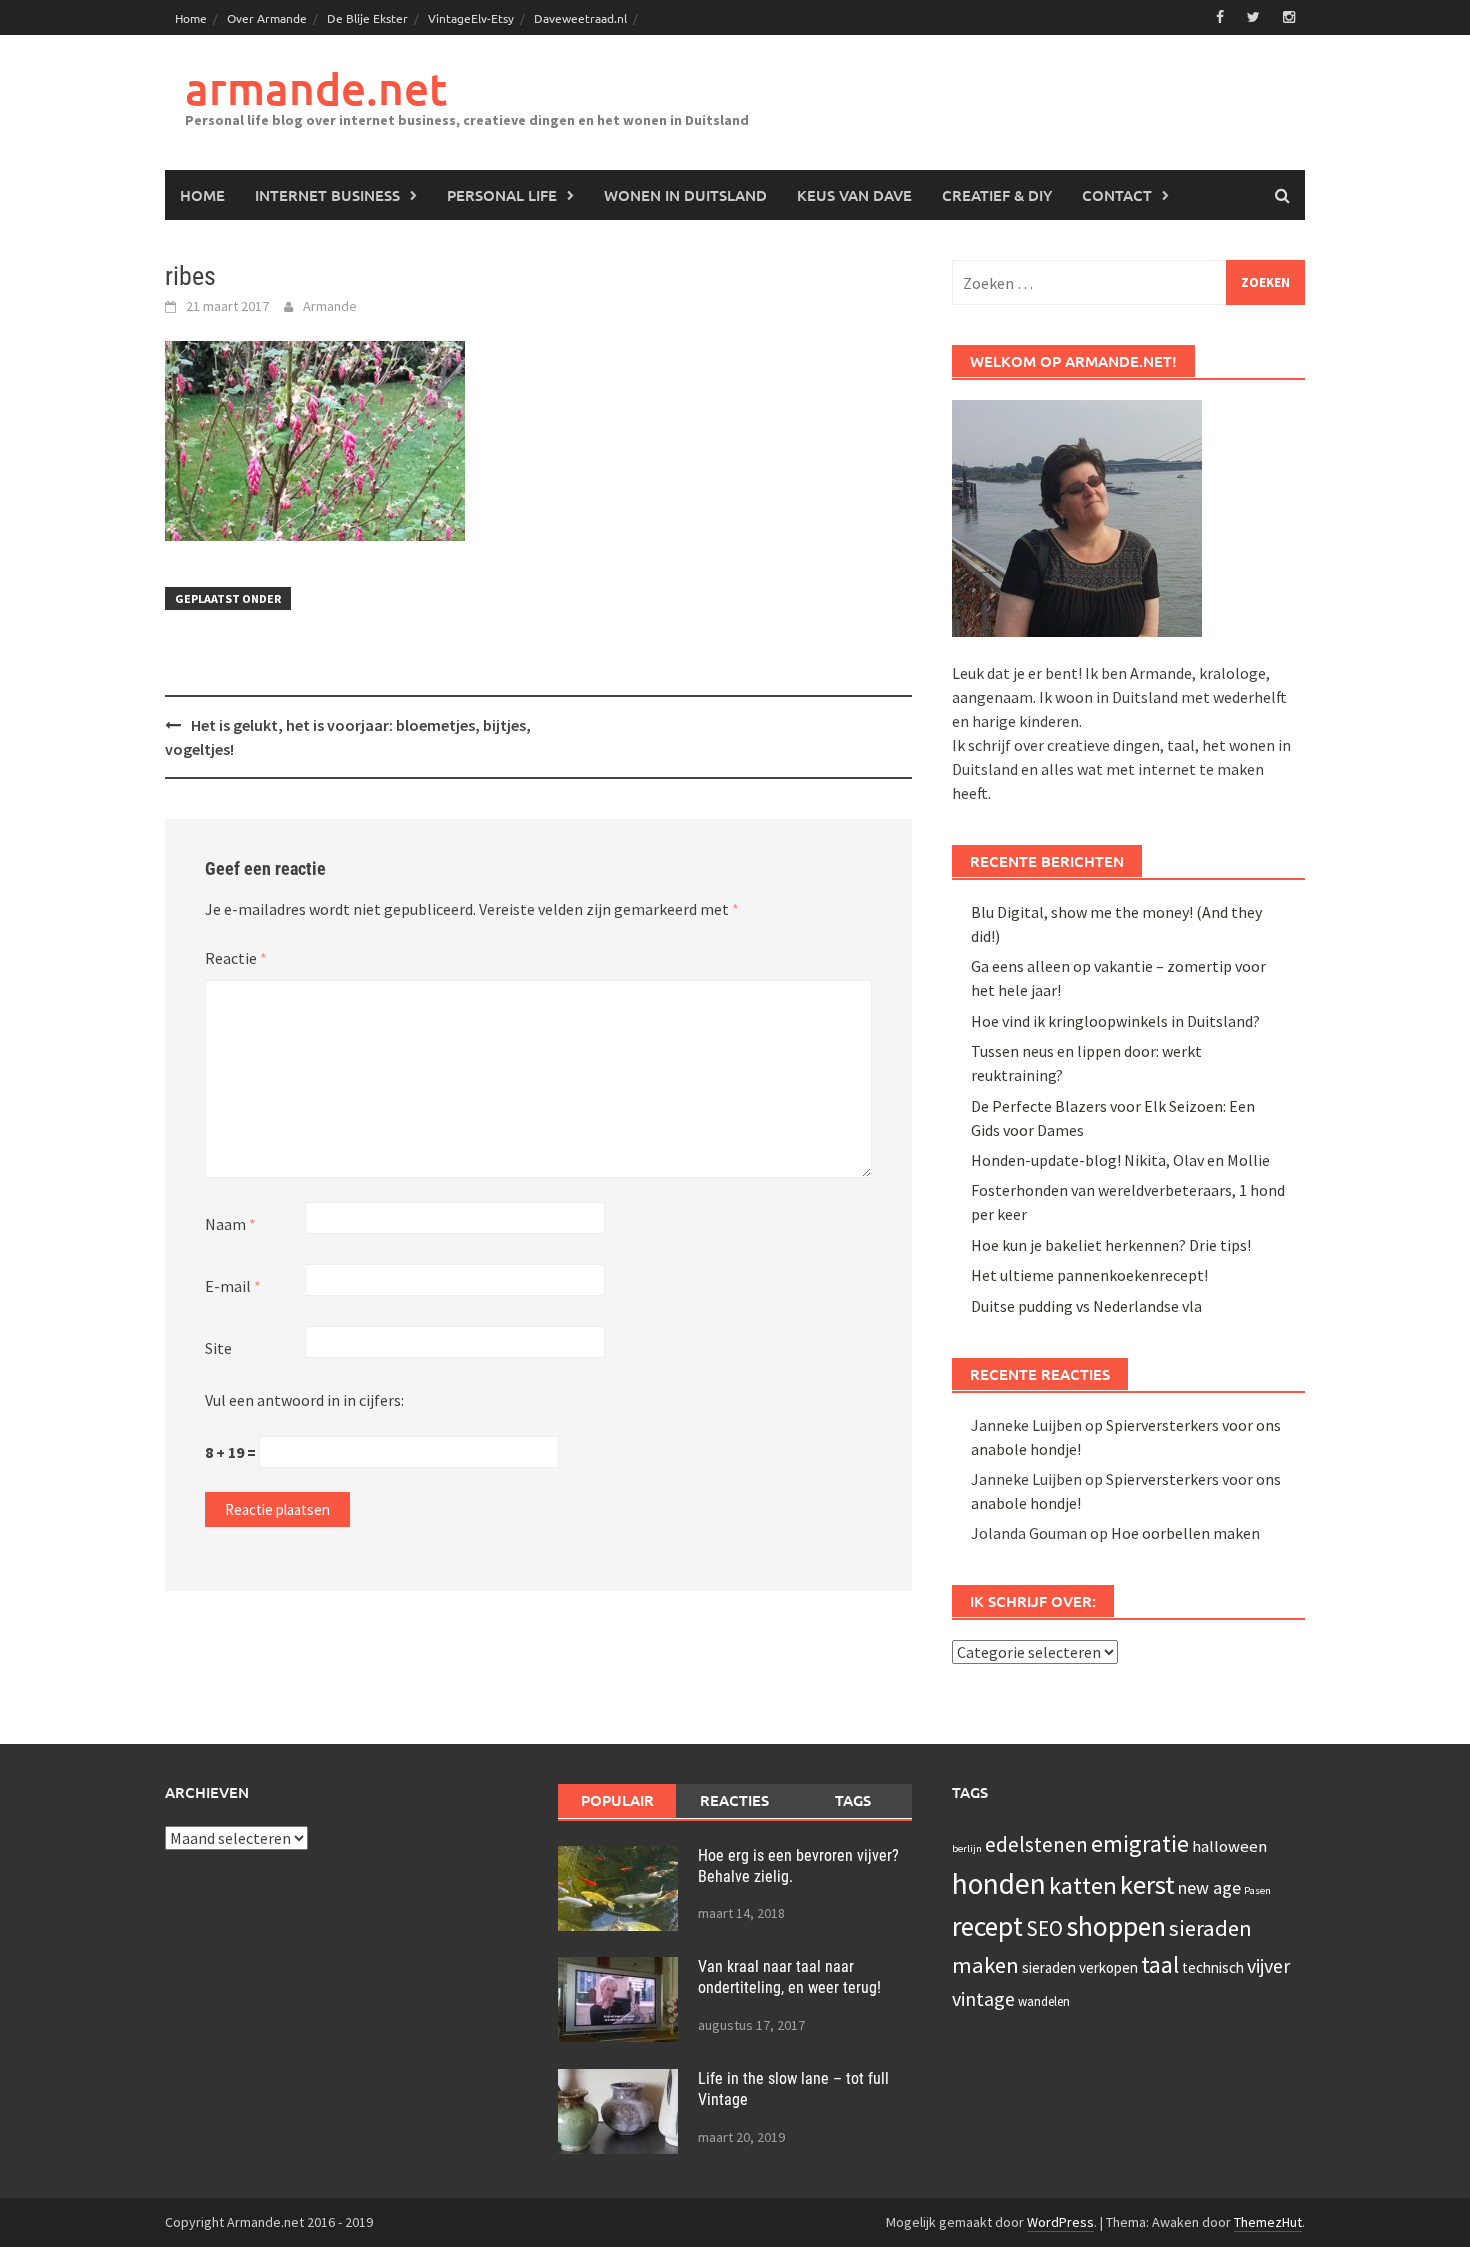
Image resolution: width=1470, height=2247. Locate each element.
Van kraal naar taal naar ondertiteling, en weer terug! (789, 1977)
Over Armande (267, 18)
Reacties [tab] (734, 1800)
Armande (330, 306)
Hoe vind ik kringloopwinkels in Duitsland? (1115, 1021)
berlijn (967, 1848)
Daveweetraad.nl (580, 18)
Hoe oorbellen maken (1185, 1533)
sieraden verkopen (1080, 1967)
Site (218, 1348)
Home (191, 18)
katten (1083, 1885)
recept (987, 1926)
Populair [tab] (617, 1800)
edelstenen (1036, 1844)
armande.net (316, 88)
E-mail (233, 1286)
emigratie (1140, 1843)
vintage (983, 1998)
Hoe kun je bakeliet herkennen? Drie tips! (1111, 1245)
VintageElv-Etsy (471, 18)
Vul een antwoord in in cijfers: (304, 1400)
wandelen (1044, 2001)
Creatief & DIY (997, 195)
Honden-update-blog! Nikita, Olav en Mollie (1120, 1160)
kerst (1147, 1884)
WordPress (1060, 2222)
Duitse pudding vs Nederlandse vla (1086, 1306)
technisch (1213, 1967)
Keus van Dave (854, 195)
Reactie (236, 958)
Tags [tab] (853, 1800)
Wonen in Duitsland (685, 195)
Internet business (327, 195)
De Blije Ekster (367, 18)
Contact (1117, 195)
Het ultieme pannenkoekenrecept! (1089, 1275)
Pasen (1257, 1890)
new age (1209, 1887)
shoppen (1116, 1926)
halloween (1229, 1846)
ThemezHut (1268, 2222)
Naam (230, 1224)
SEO (1044, 1928)
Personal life (502, 195)
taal (1160, 1965)
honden (999, 1883)
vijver (1268, 1965)
